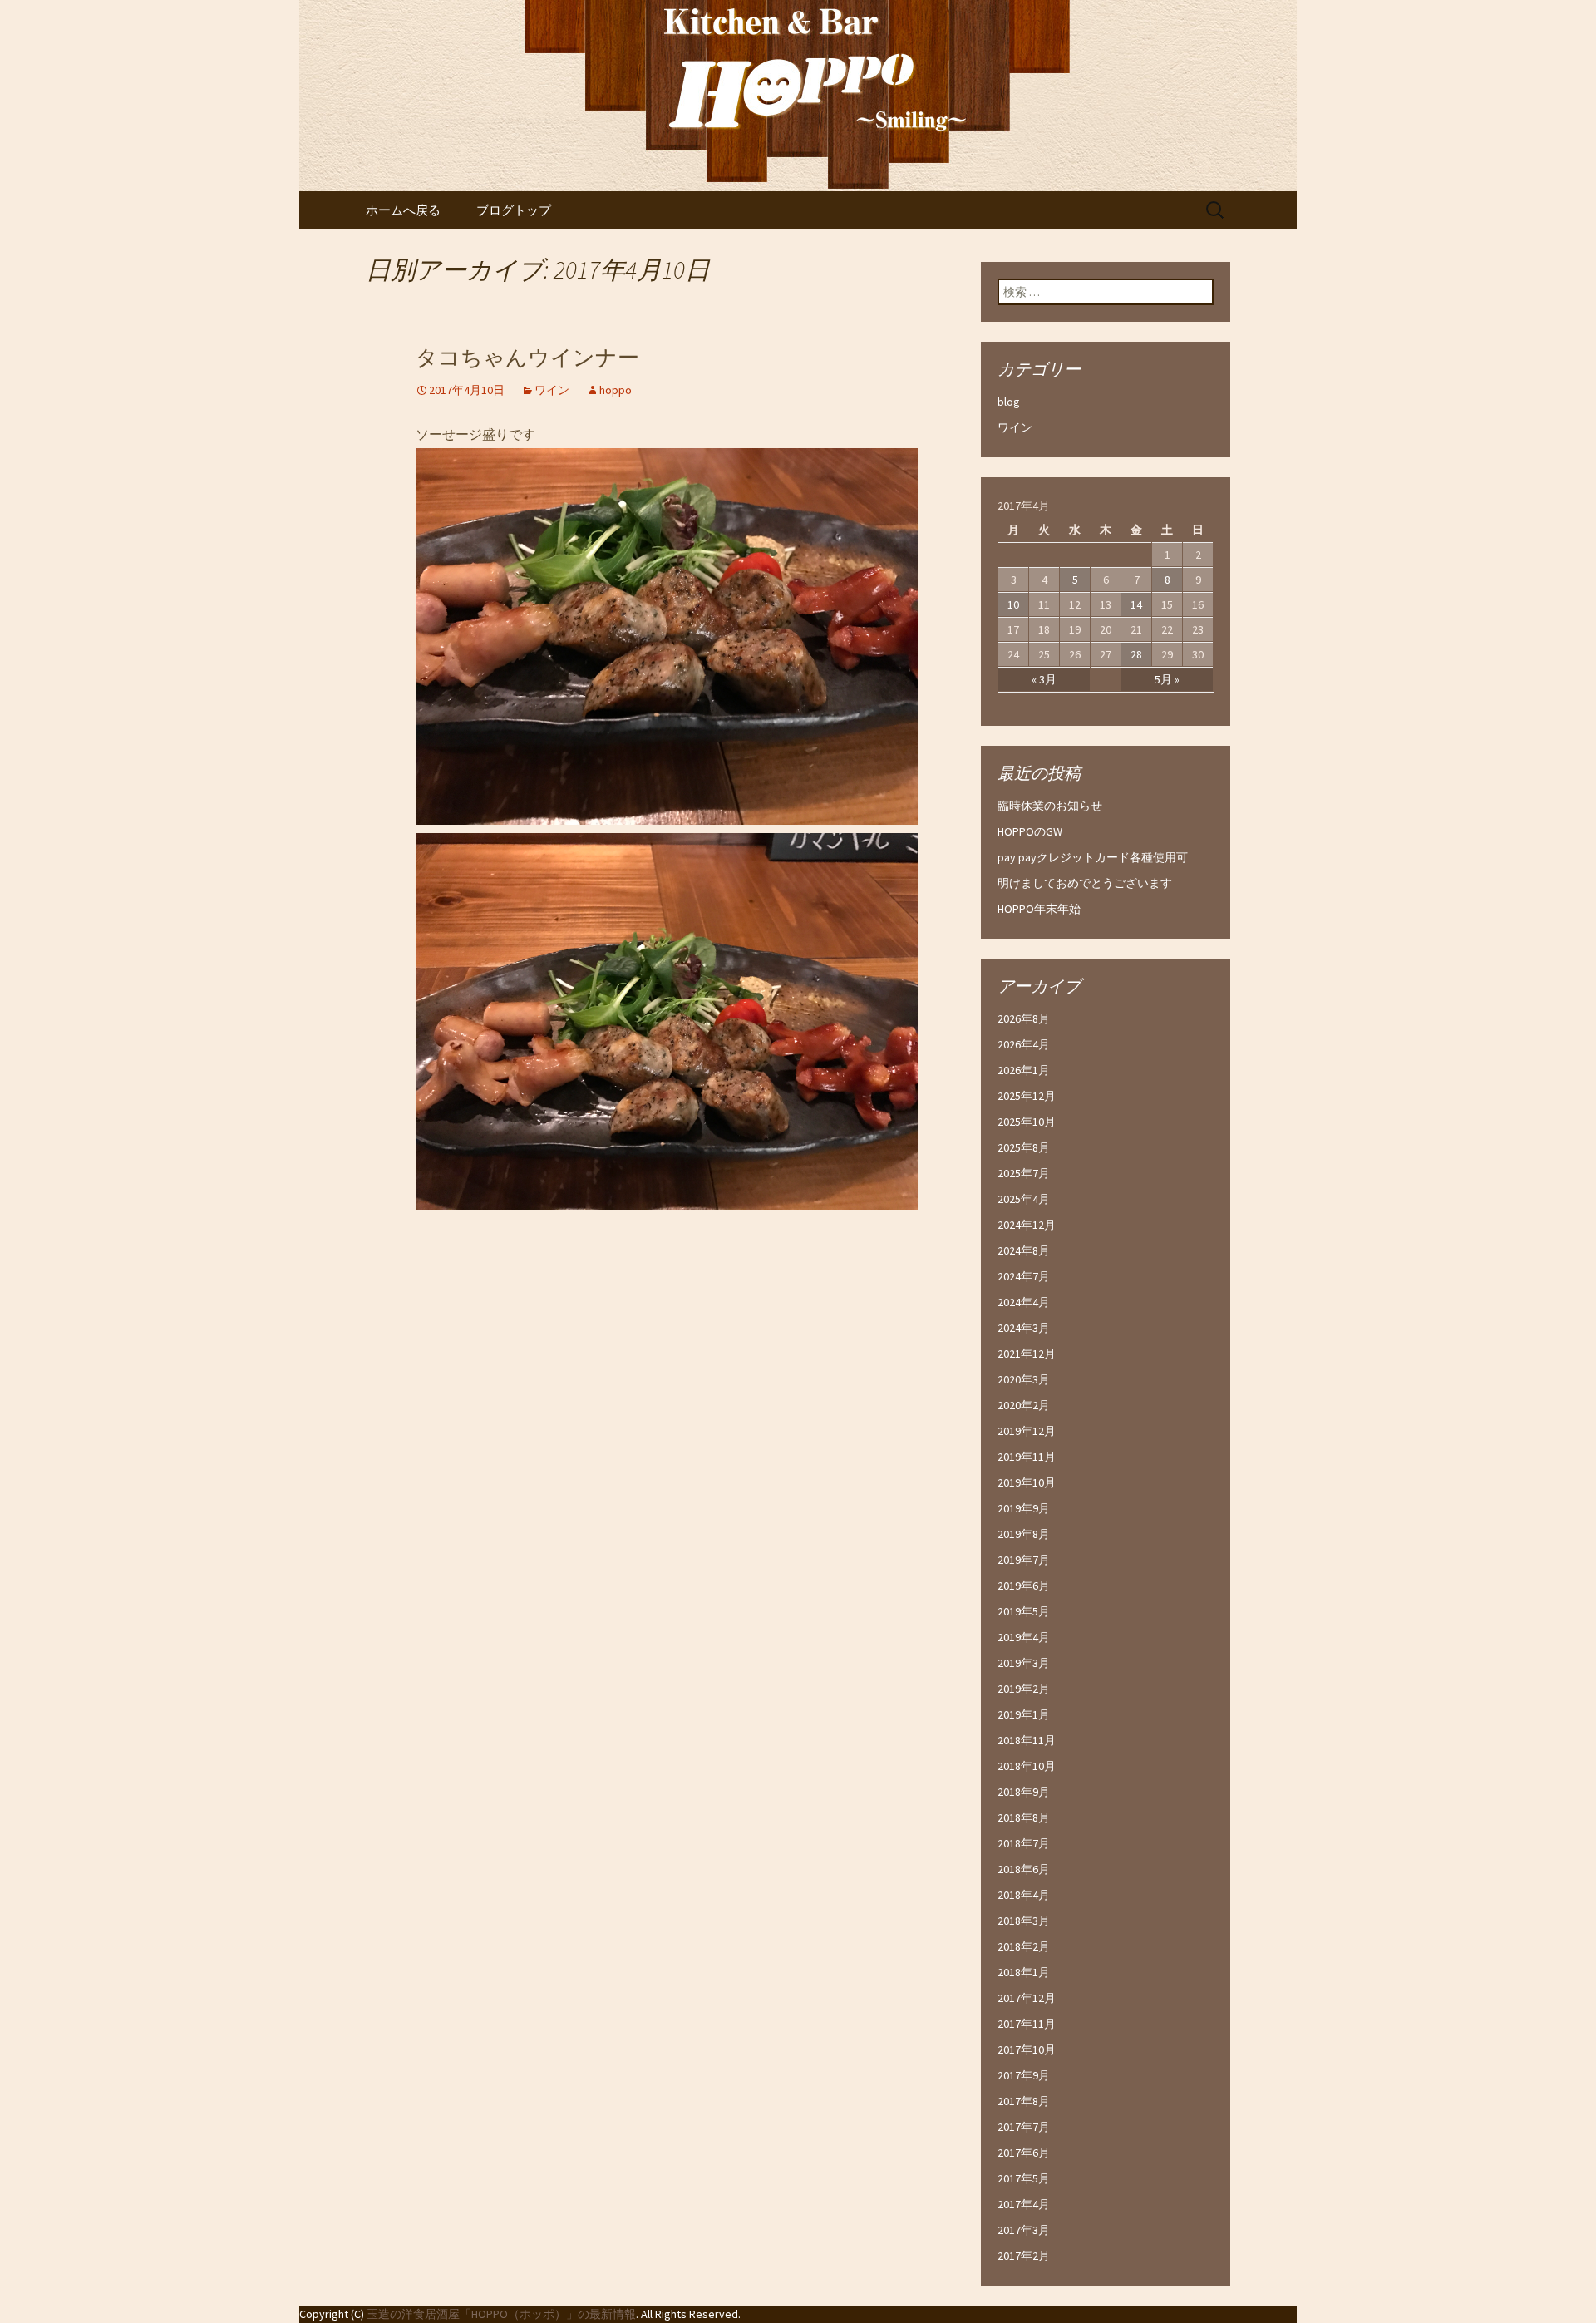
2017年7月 (1024, 2127)
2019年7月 (1024, 1560)
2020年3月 (1024, 1379)
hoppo (616, 390)
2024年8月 (1024, 1250)
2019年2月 (1024, 1689)
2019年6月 (1024, 1586)
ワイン (552, 390)
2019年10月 (1027, 1482)
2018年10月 (1027, 1766)
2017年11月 (1027, 2024)
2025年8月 (1024, 1147)
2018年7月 (1024, 1843)
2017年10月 (1027, 2049)
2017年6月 (1024, 2153)
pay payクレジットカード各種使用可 (1093, 857)
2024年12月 (1027, 1225)
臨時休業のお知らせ (1050, 806)
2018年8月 (1024, 1817)
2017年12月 (1027, 1998)
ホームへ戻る (403, 210)
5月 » (1167, 679)
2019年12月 (1027, 1431)
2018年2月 (1024, 1946)
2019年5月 (1024, 1611)
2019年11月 (1027, 1457)
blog (1009, 402)
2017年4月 (1024, 2204)
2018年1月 (1024, 1972)
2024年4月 (1024, 1302)
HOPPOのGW (1030, 831)
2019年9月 (1024, 1508)
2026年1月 (1024, 1070)
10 (1013, 604)
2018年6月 (1024, 1869)
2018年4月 (1024, 1895)
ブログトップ (514, 210)
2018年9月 (1024, 1792)
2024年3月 (1024, 1328)
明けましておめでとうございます (1085, 883)
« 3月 (1044, 679)
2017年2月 (1024, 2256)
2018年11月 (1027, 1740)
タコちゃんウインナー (527, 358)
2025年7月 (1024, 1173)
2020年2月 (1024, 1405)
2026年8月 (1024, 1018)
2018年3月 (1024, 1921)
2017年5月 (1024, 2178)
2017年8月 (1024, 2101)
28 (1136, 654)
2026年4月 (1024, 1044)
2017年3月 (1024, 2230)
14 (1136, 604)
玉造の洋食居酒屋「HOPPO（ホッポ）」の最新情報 (501, 2314)
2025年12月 (1027, 1096)
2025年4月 (1024, 1199)
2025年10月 (1027, 1122)
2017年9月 (1024, 2075)
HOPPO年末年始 (1039, 909)
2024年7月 (1024, 1276)
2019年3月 (1024, 1663)
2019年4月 (1024, 1637)
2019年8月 (1024, 1534)
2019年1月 (1024, 1714)
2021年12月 (1027, 1354)
